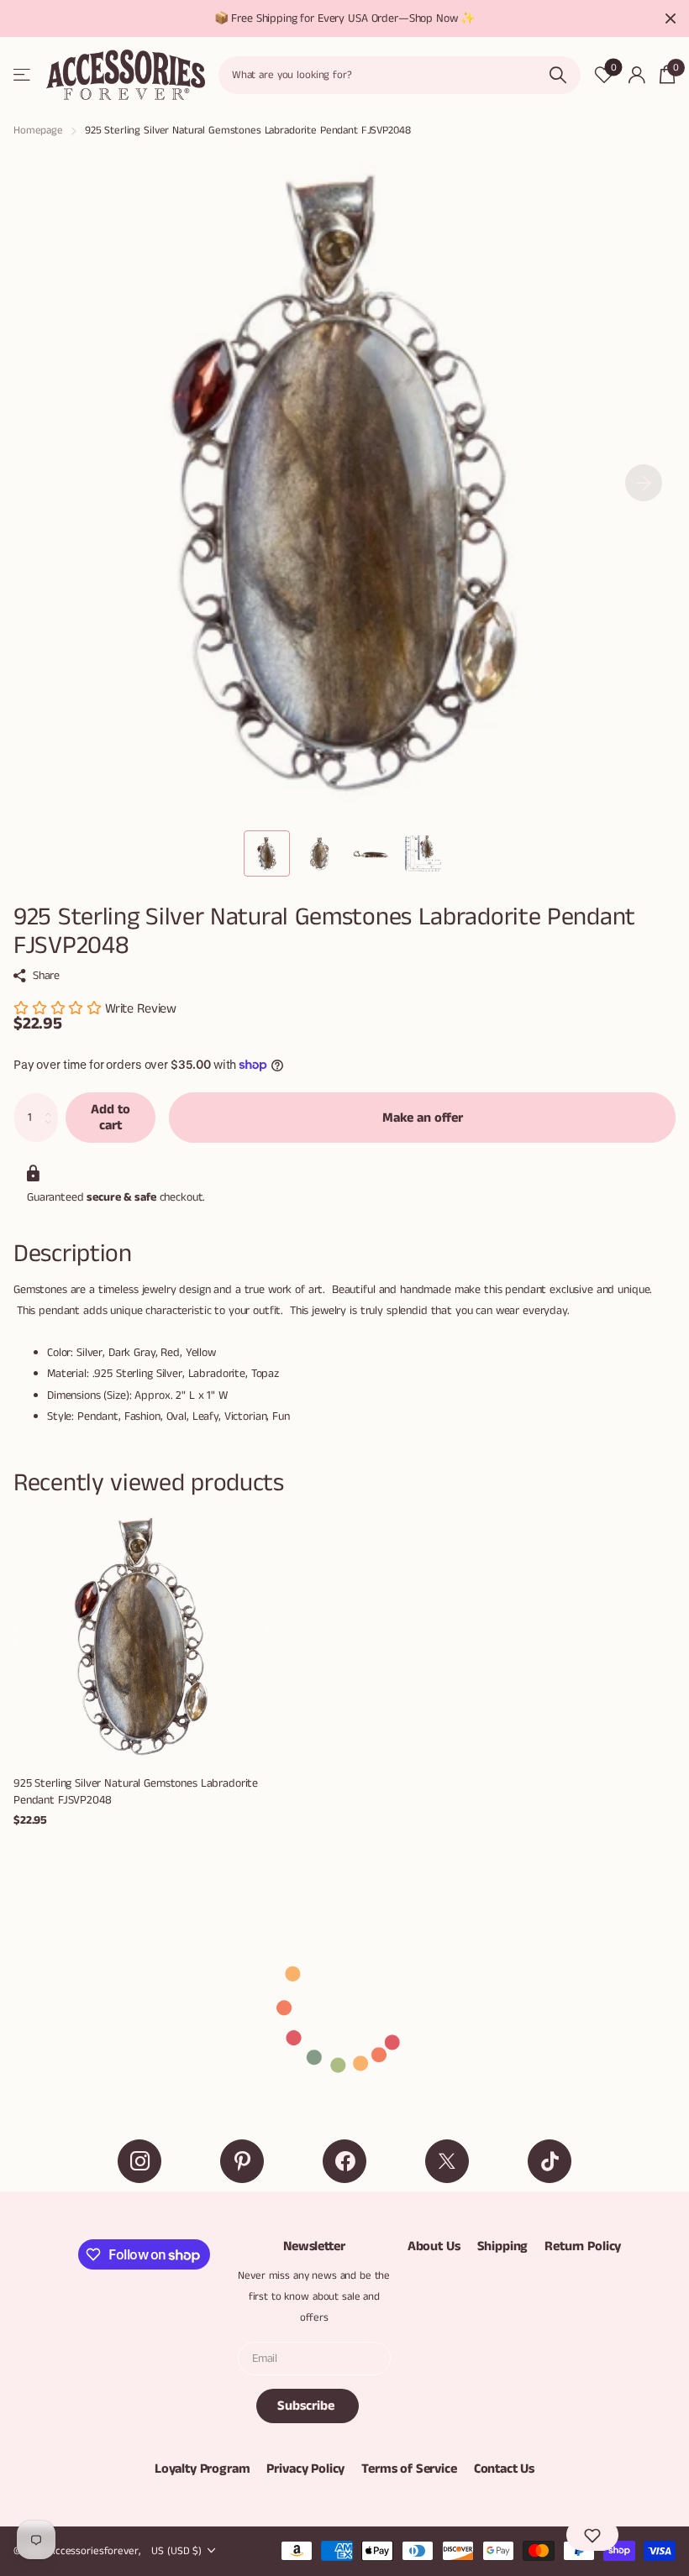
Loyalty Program (202, 2469)
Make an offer (423, 1118)
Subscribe (308, 2406)
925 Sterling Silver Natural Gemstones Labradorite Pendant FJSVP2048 (136, 1792)
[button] (644, 483)
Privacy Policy (305, 2469)
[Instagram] (139, 2161)
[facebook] (344, 2161)
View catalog (23, 75)
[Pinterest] (242, 2161)
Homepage (38, 131)
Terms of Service (409, 2469)
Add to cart (110, 1118)
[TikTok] (550, 2161)
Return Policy (583, 2246)
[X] (447, 2161)
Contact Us (504, 2469)
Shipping (503, 2246)
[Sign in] (636, 75)
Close (671, 18)
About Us (434, 2246)
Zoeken (558, 75)
